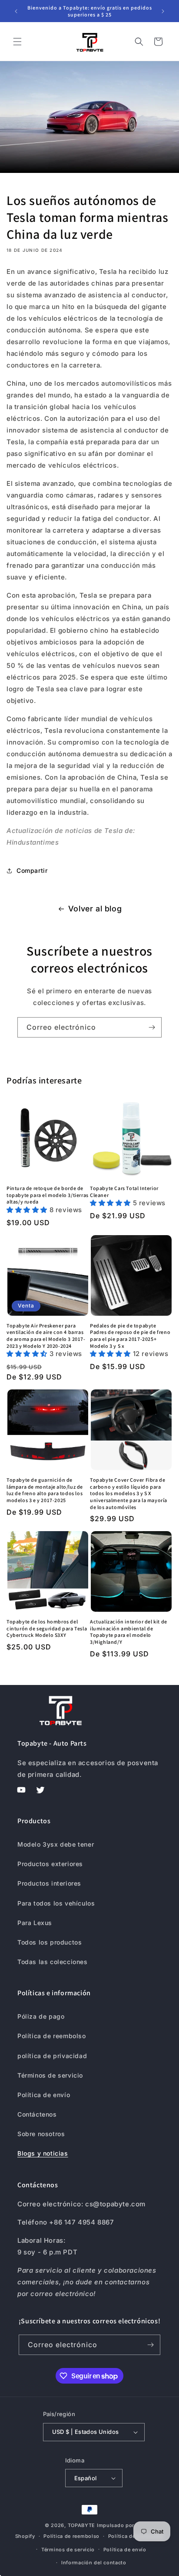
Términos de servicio (50, 2075)
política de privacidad (52, 2056)
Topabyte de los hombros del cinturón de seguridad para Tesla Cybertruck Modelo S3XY (47, 1628)
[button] (17, 42)
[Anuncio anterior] (16, 11)
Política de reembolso (52, 2036)
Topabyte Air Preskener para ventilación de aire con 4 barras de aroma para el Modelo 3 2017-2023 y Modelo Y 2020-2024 (46, 1336)
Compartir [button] (32, 870)
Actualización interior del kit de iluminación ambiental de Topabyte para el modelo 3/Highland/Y (129, 1632)
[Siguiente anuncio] (163, 11)
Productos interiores (49, 1883)
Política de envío (44, 2095)
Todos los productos (50, 1942)
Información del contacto (94, 2563)
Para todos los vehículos (56, 1903)
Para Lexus (35, 1923)
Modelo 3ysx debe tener (56, 1844)
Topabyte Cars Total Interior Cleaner (124, 1192)
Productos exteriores (50, 1864)
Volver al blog (95, 909)
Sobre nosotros (41, 2134)
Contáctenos (37, 2114)
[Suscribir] (152, 1027)
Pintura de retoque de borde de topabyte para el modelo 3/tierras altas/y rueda (48, 1195)
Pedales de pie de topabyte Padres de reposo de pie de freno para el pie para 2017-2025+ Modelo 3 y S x (130, 1336)
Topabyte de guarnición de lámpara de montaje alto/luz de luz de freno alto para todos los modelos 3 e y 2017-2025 (45, 1490)
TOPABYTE (82, 2525)
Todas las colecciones (53, 1962)
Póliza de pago (41, 2016)
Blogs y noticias (43, 2153)
